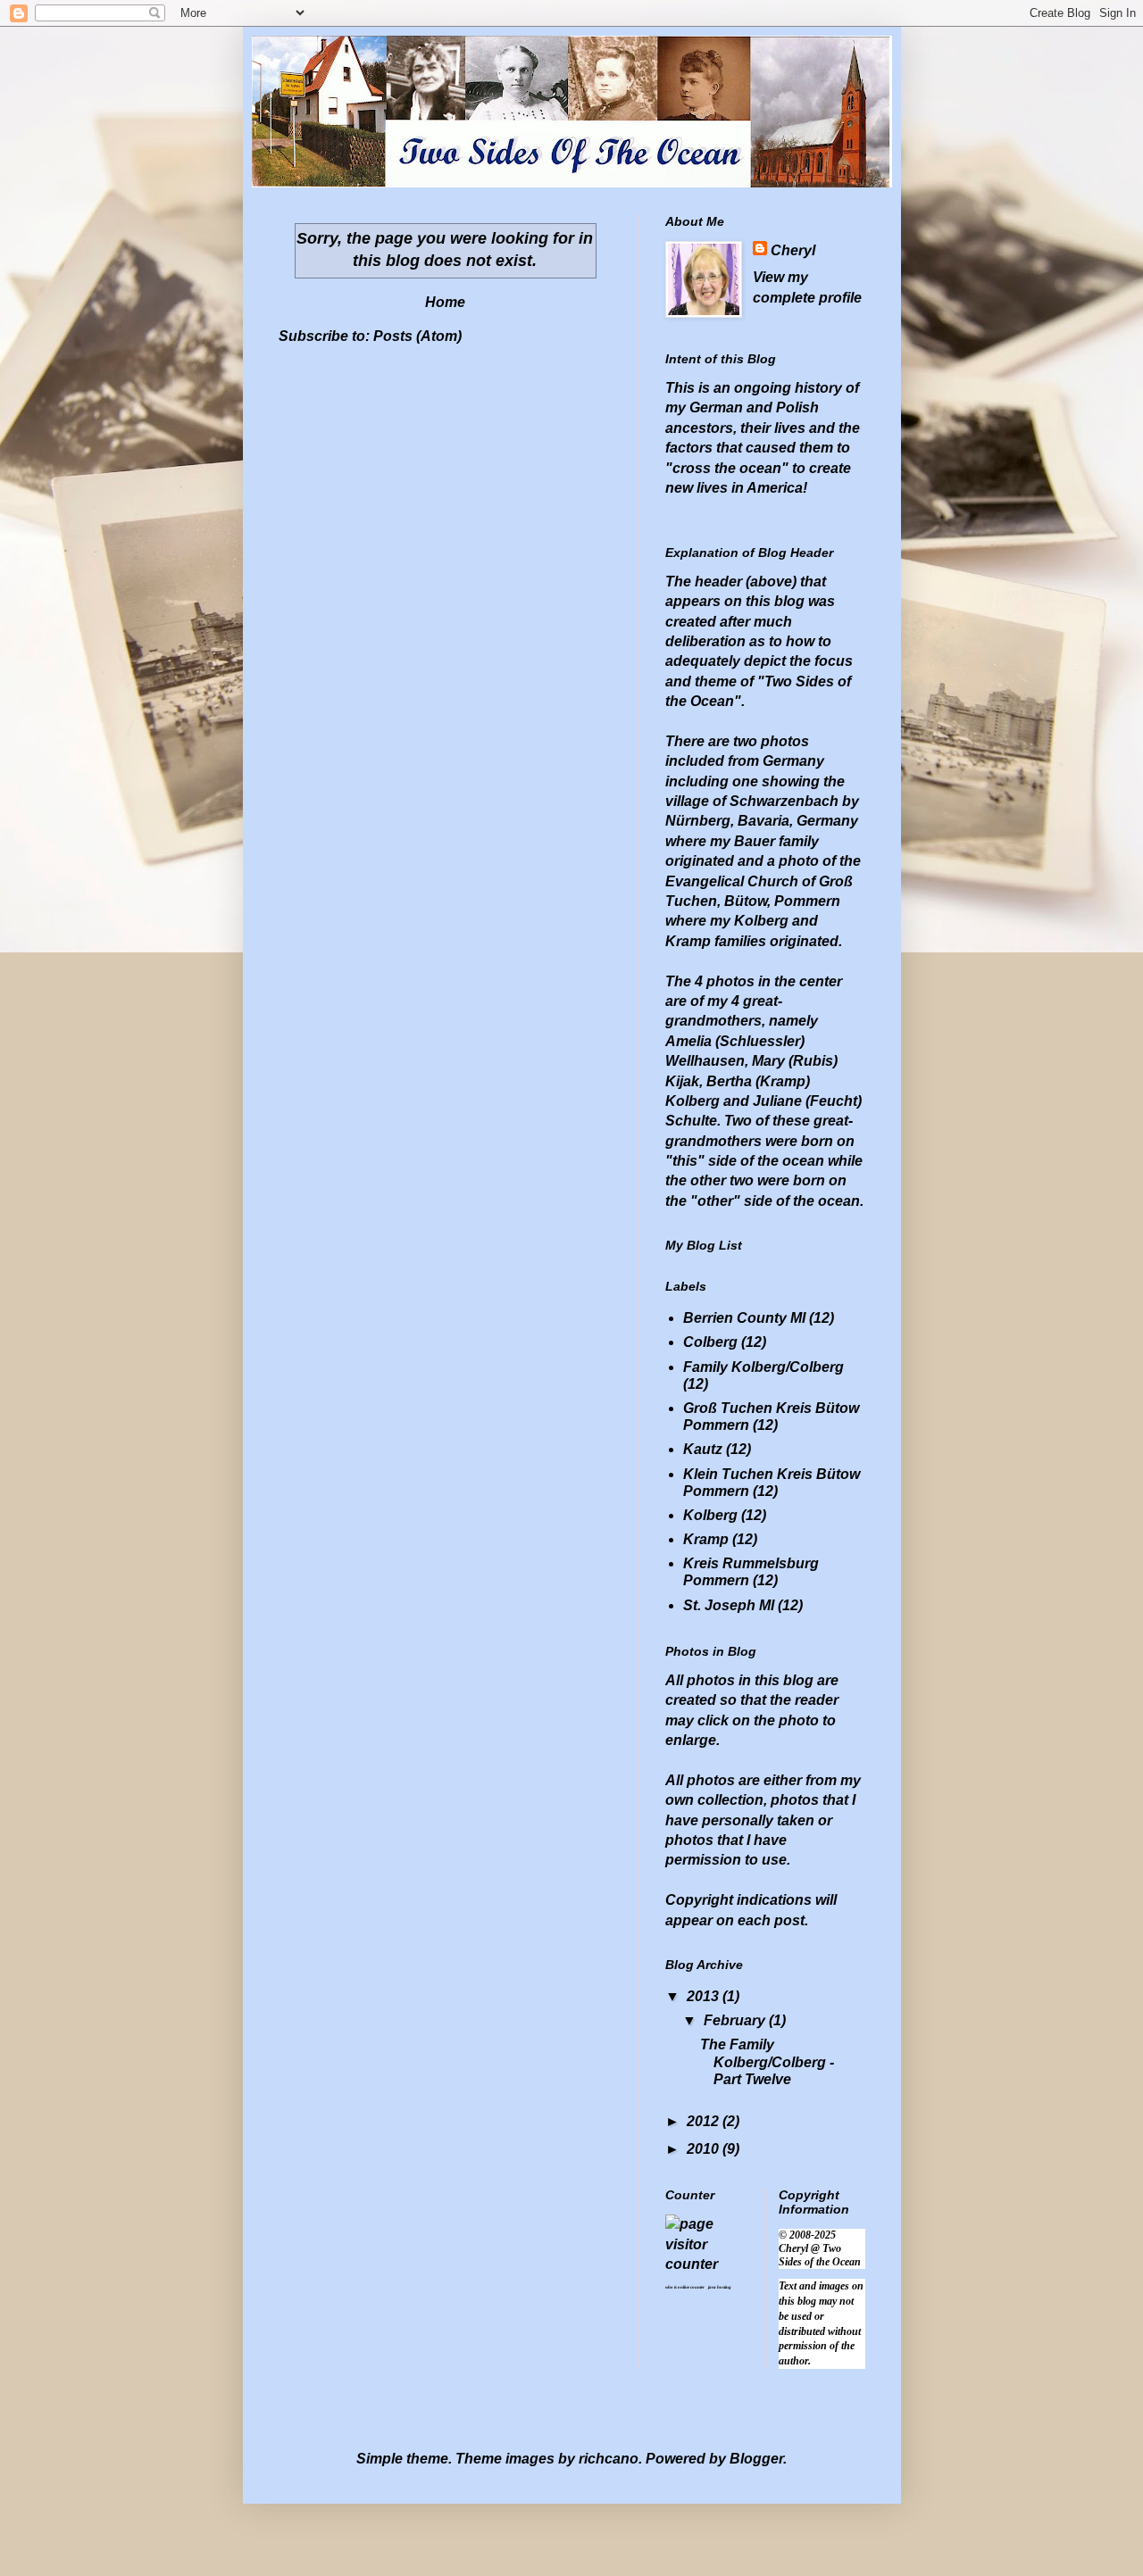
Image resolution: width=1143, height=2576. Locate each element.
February (736, 2020)
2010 (705, 2149)
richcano (609, 2459)
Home (445, 302)
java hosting (720, 2287)
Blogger (756, 2459)
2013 (705, 1996)
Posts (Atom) (417, 336)
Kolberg (710, 1515)
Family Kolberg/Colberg (763, 1367)
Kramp (706, 1539)
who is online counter (685, 2287)
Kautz (703, 1449)
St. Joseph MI (729, 1605)
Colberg (710, 1342)
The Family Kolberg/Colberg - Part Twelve (767, 2061)
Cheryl (793, 250)
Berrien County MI (744, 1318)
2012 (705, 2121)
